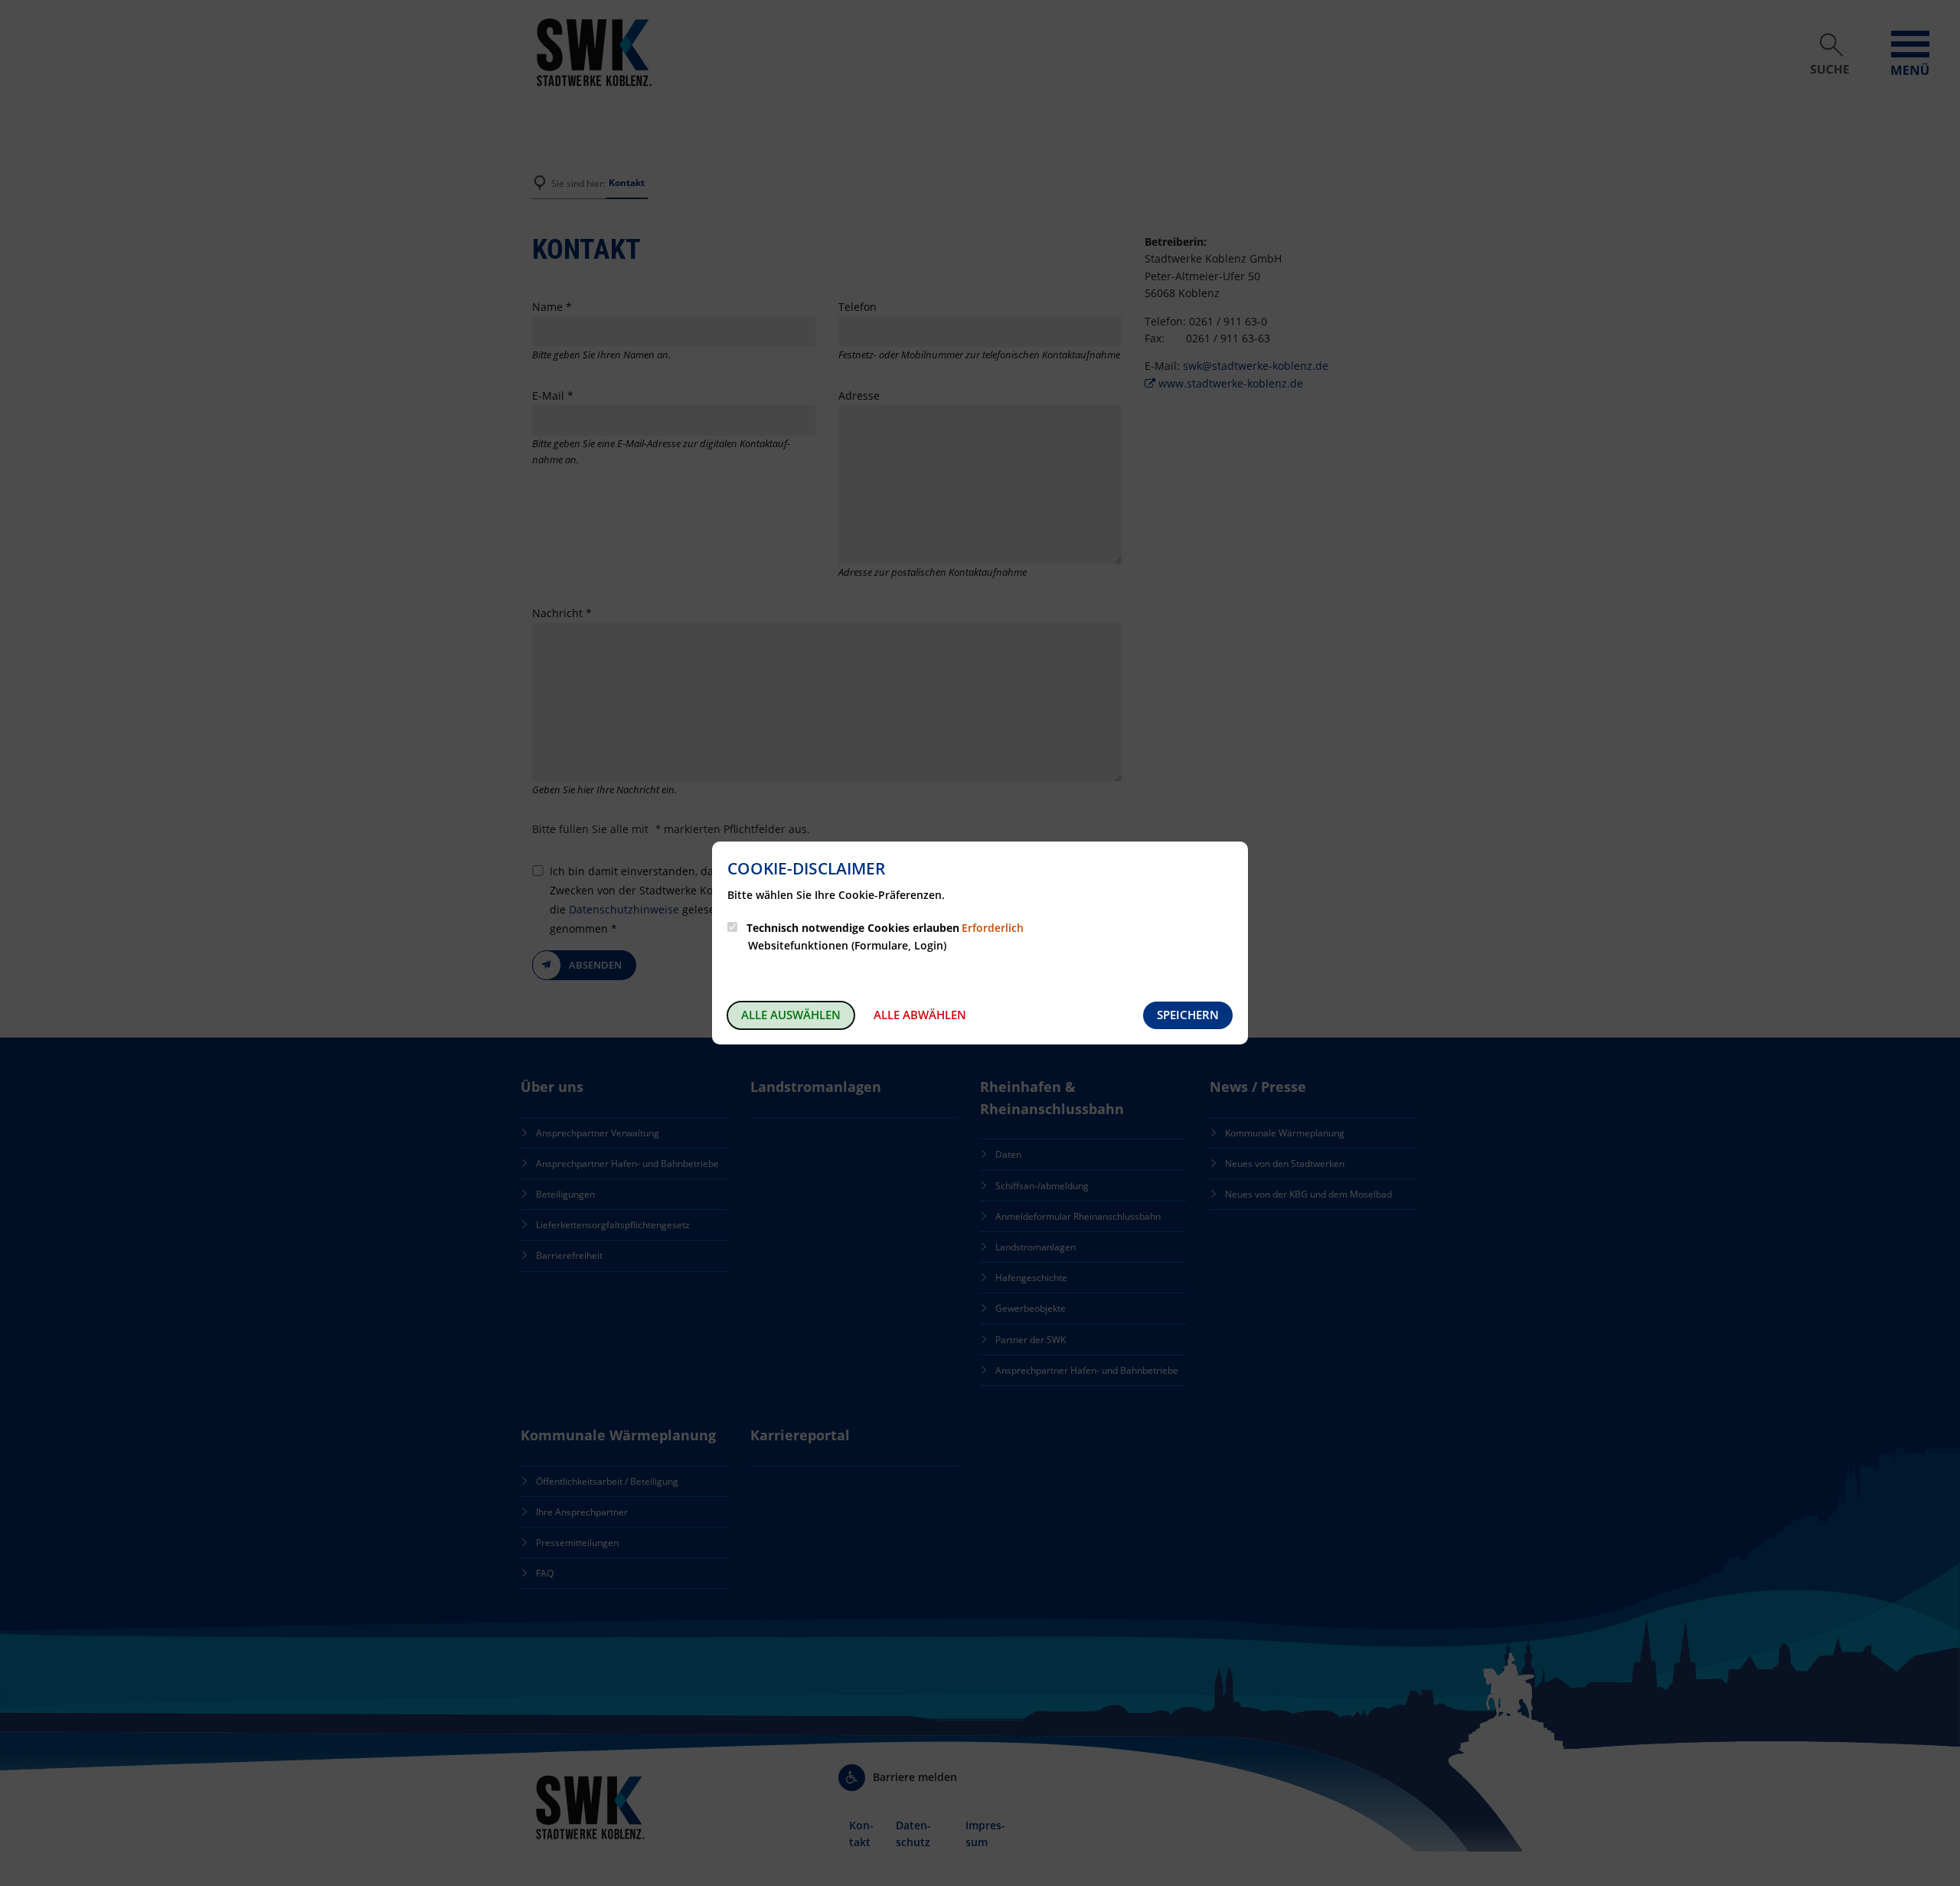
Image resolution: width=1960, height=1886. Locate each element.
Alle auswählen (791, 1015)
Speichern (1188, 1015)
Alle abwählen (920, 1015)
